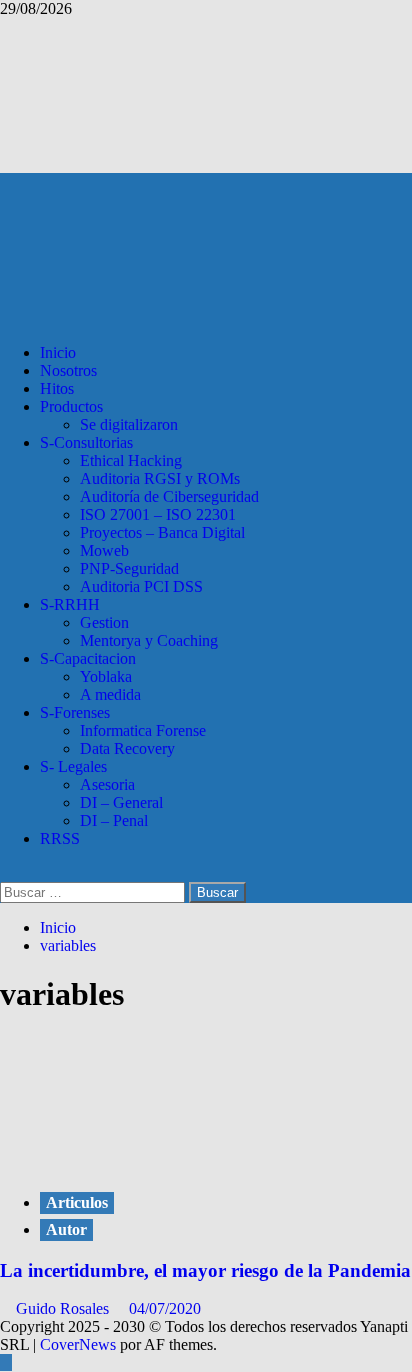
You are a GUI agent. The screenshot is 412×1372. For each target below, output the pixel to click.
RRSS (60, 838)
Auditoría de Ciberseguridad (169, 496)
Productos (71, 406)
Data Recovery (127, 748)
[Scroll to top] (6, 1362)
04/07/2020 (165, 1308)
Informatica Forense (143, 730)
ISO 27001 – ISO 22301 (158, 514)
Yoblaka (106, 676)
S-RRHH (70, 604)
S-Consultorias (86, 442)
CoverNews (78, 1344)
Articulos (77, 1202)
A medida (110, 694)
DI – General (121, 802)
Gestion (104, 622)
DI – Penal (114, 820)
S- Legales (73, 766)
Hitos (57, 388)
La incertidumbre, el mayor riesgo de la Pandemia (205, 1270)
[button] (6, 872)
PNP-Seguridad (129, 568)
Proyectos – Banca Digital (162, 532)
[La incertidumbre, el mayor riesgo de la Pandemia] (150, 1161)
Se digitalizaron (129, 424)
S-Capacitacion (88, 658)
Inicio (58, 352)
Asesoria (107, 784)
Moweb (104, 550)
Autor (66, 1229)
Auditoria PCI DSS (141, 586)
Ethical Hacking (131, 460)
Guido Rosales (64, 1308)
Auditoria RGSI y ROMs (160, 478)
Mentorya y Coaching (149, 640)
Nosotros (68, 370)
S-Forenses (75, 712)
